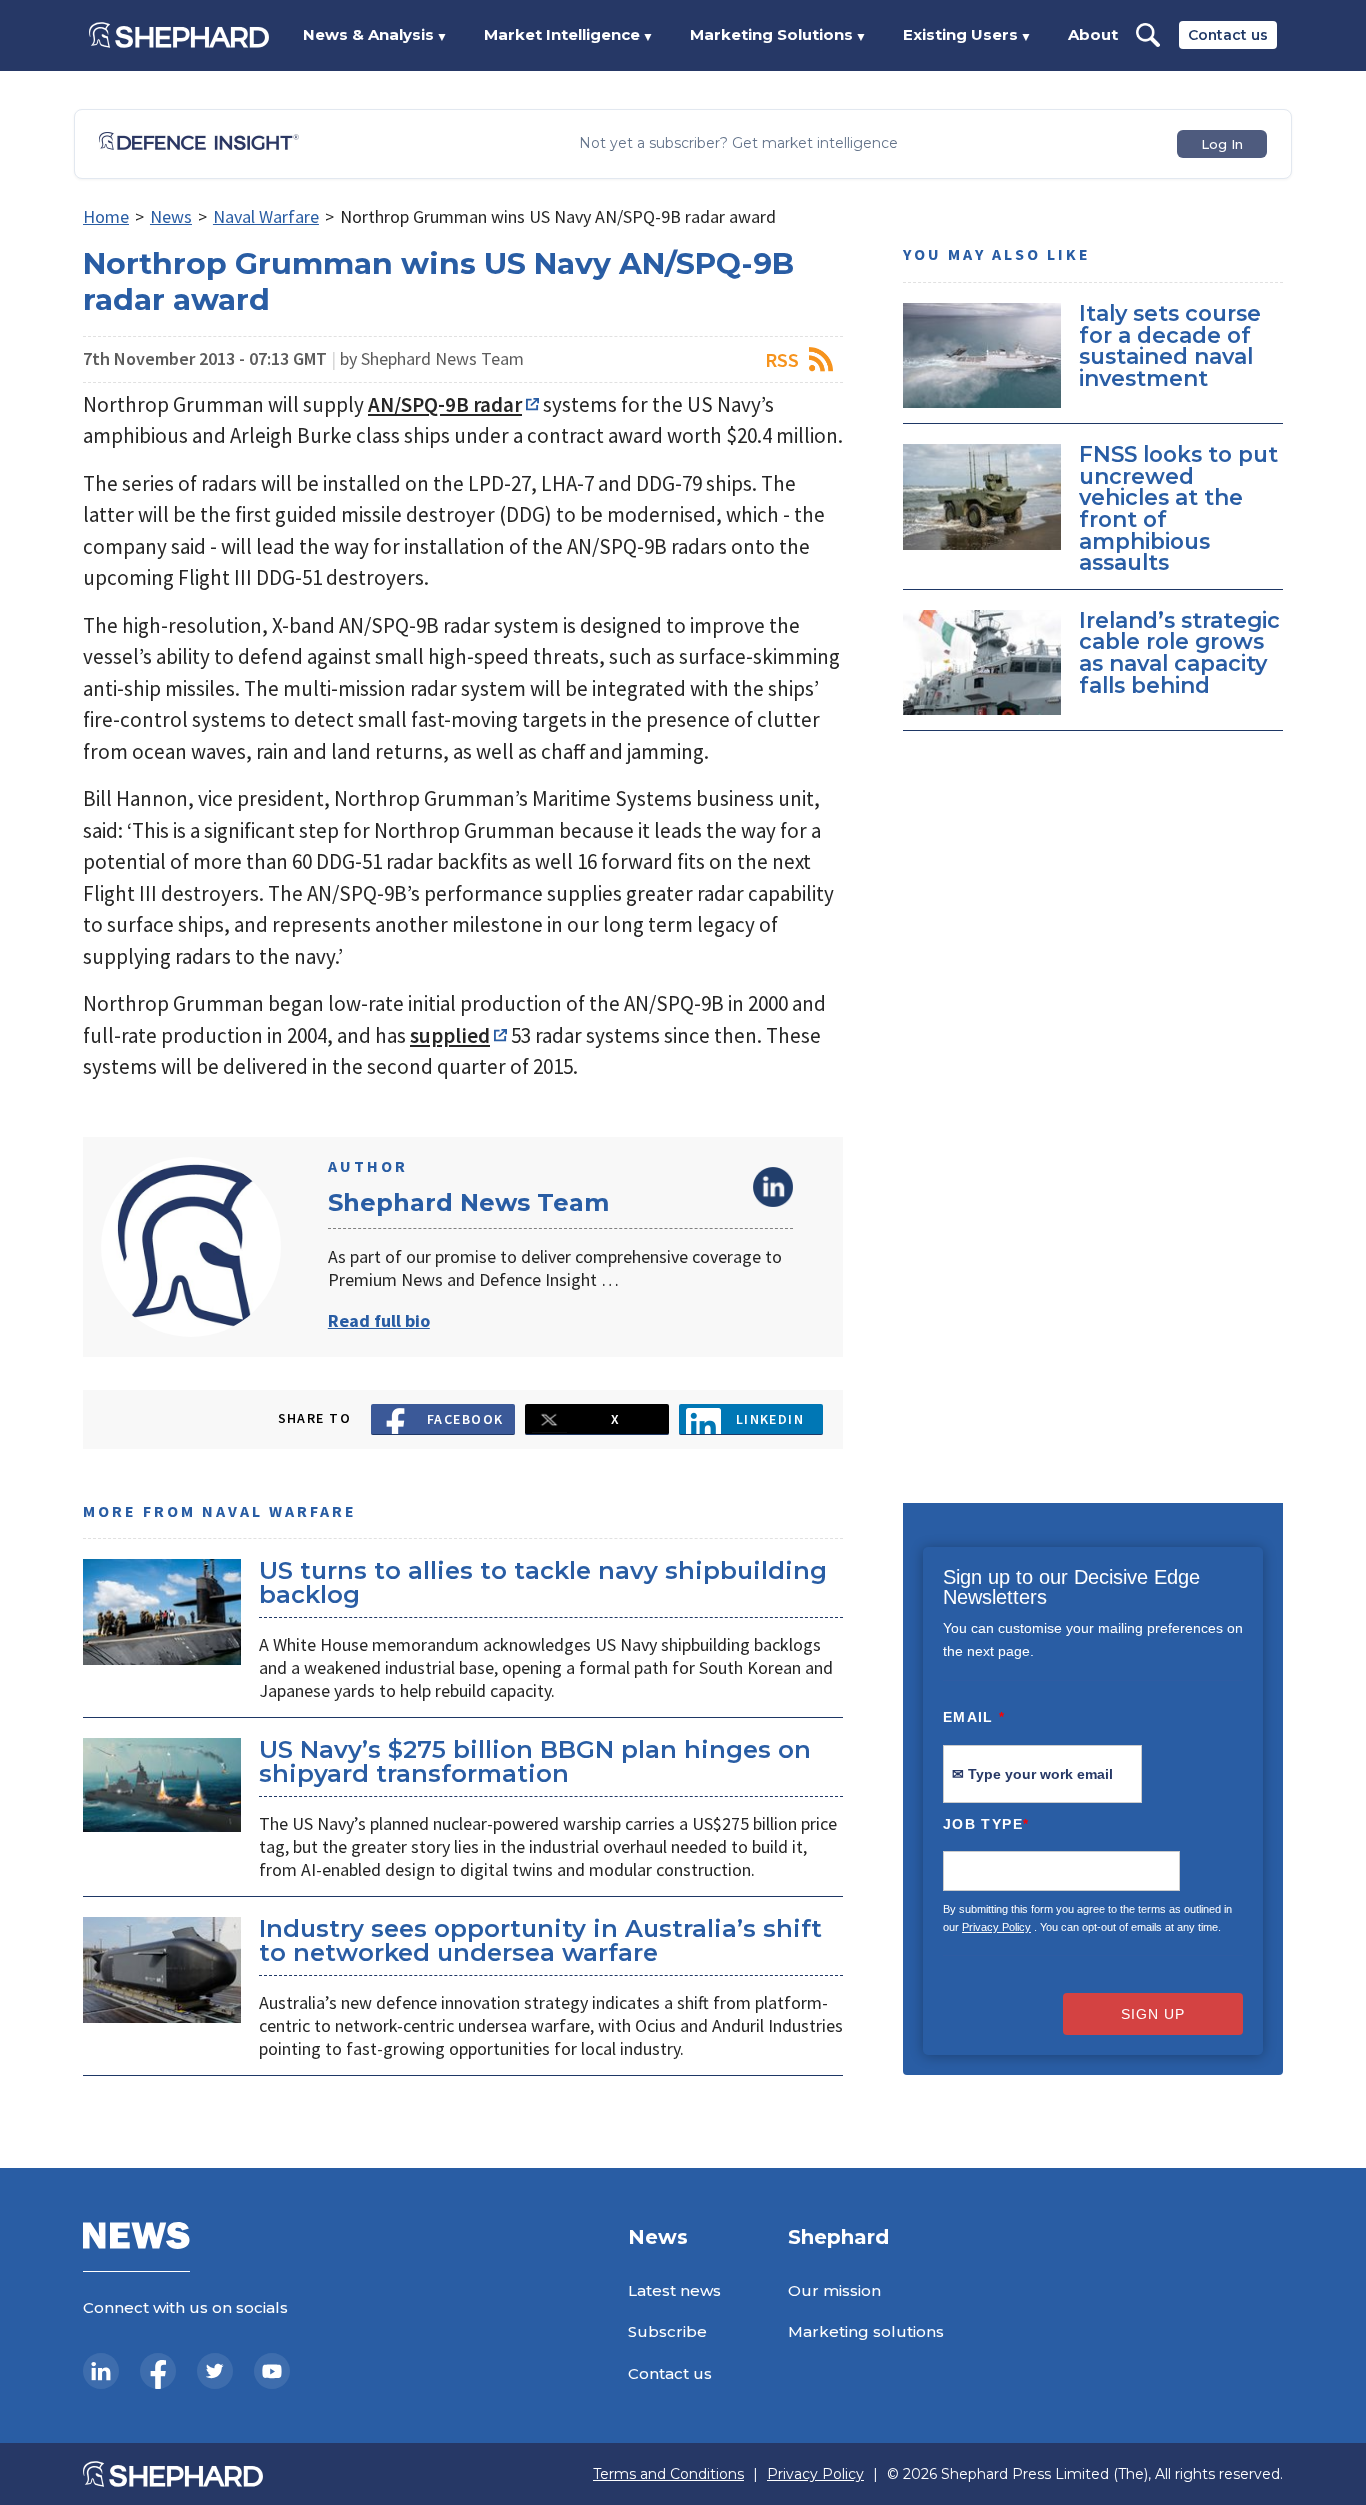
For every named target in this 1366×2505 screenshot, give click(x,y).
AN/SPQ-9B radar (445, 404)
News (171, 216)
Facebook (465, 1419)
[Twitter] (215, 2371)
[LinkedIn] (101, 2371)
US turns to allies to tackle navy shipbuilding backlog (543, 1582)
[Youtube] (272, 2371)
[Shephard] (179, 35)
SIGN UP (1153, 2014)
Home (106, 216)
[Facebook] (158, 2371)
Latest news (674, 2290)
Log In (1222, 144)
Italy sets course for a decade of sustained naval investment (1170, 345)
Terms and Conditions (668, 2474)
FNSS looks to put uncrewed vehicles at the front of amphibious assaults (1178, 508)
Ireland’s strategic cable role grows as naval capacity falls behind (1179, 652)
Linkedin (770, 1419)
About (1093, 34)
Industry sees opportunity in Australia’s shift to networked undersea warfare (540, 1940)
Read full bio (379, 1320)
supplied (450, 1035)
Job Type (986, 1824)
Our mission (834, 2290)
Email (974, 1717)
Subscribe (667, 2331)
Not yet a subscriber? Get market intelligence (738, 143)
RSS (782, 359)
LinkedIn (773, 1187)
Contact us (1228, 35)
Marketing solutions (866, 2331)
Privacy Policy (996, 1927)
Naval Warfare (266, 216)
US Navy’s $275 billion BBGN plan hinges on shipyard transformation (535, 1761)
